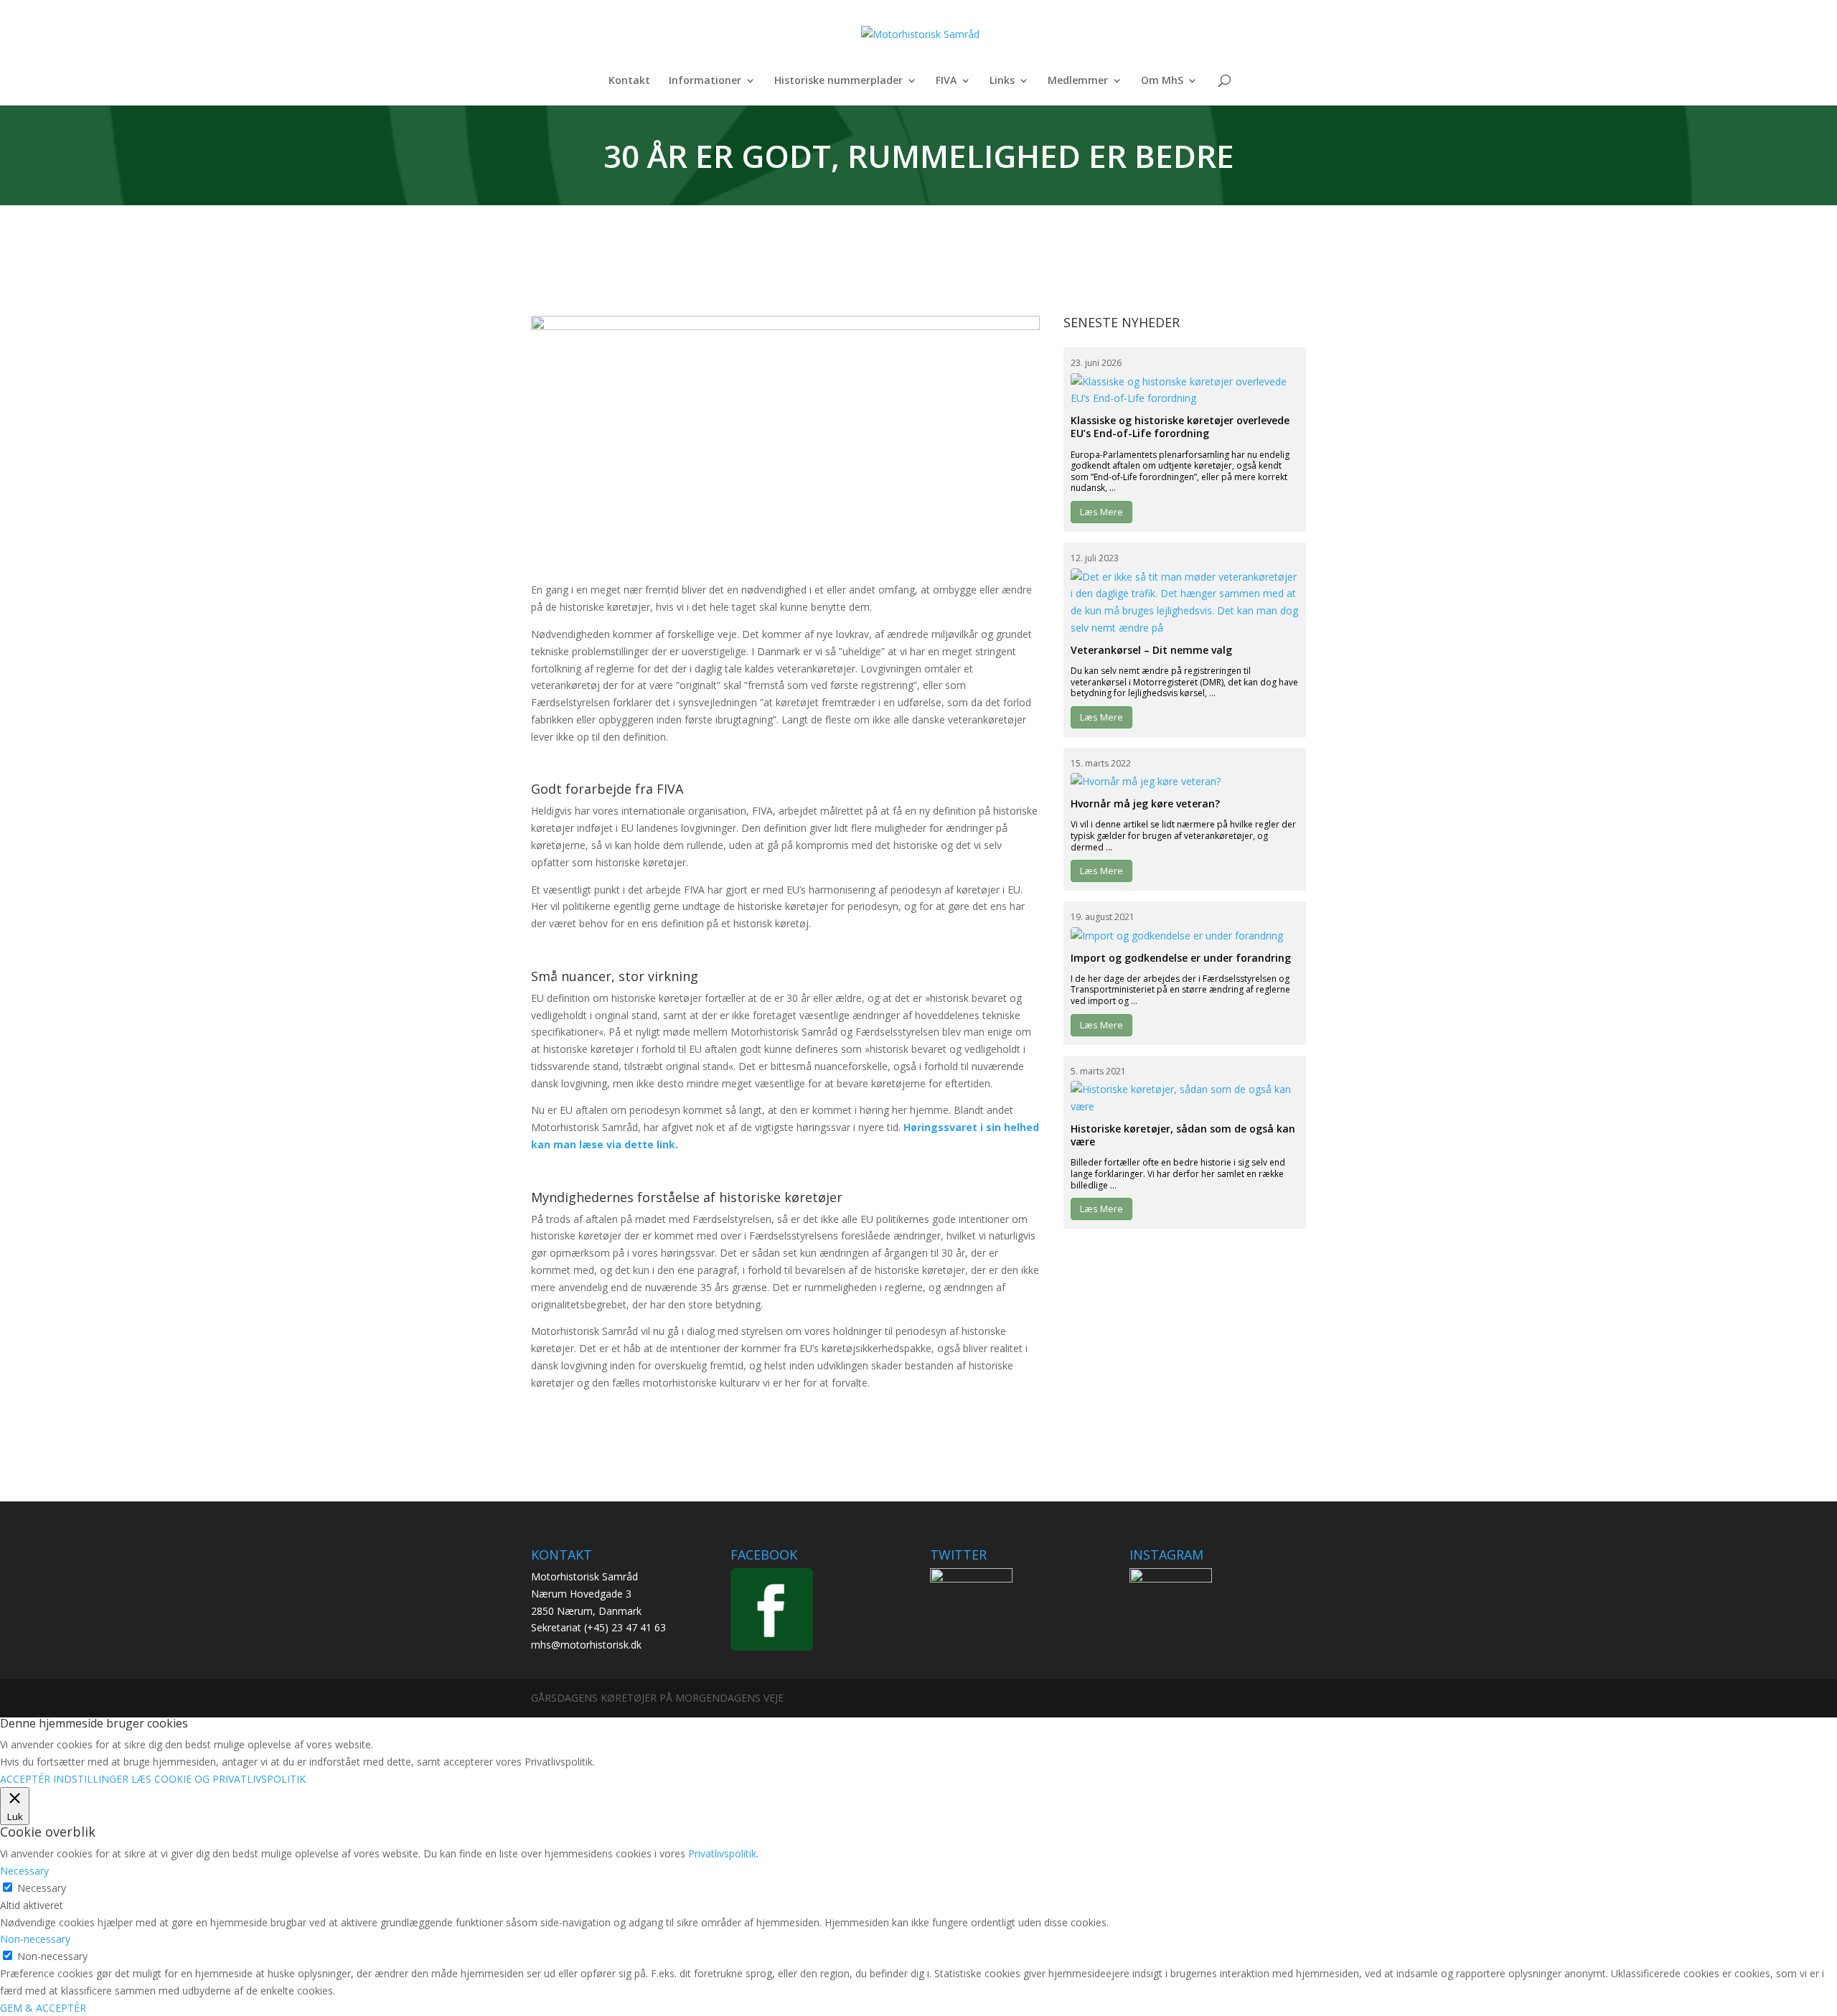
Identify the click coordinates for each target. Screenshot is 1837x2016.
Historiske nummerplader (838, 81)
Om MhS (1162, 81)
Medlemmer (1078, 81)
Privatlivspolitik (722, 1853)
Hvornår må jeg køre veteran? (1145, 803)
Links (1002, 81)
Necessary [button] (24, 1871)
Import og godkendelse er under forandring (1181, 958)
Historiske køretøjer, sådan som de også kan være (1183, 1135)
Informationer (705, 81)
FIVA (946, 81)
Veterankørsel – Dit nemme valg (1151, 650)
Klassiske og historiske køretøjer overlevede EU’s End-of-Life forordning (1180, 427)
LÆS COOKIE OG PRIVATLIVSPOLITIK (219, 1779)
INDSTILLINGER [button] (91, 1779)
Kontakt (629, 81)
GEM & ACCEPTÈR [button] (43, 2008)
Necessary (42, 1888)
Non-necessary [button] (35, 1939)
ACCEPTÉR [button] (25, 1779)
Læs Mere (1101, 512)
